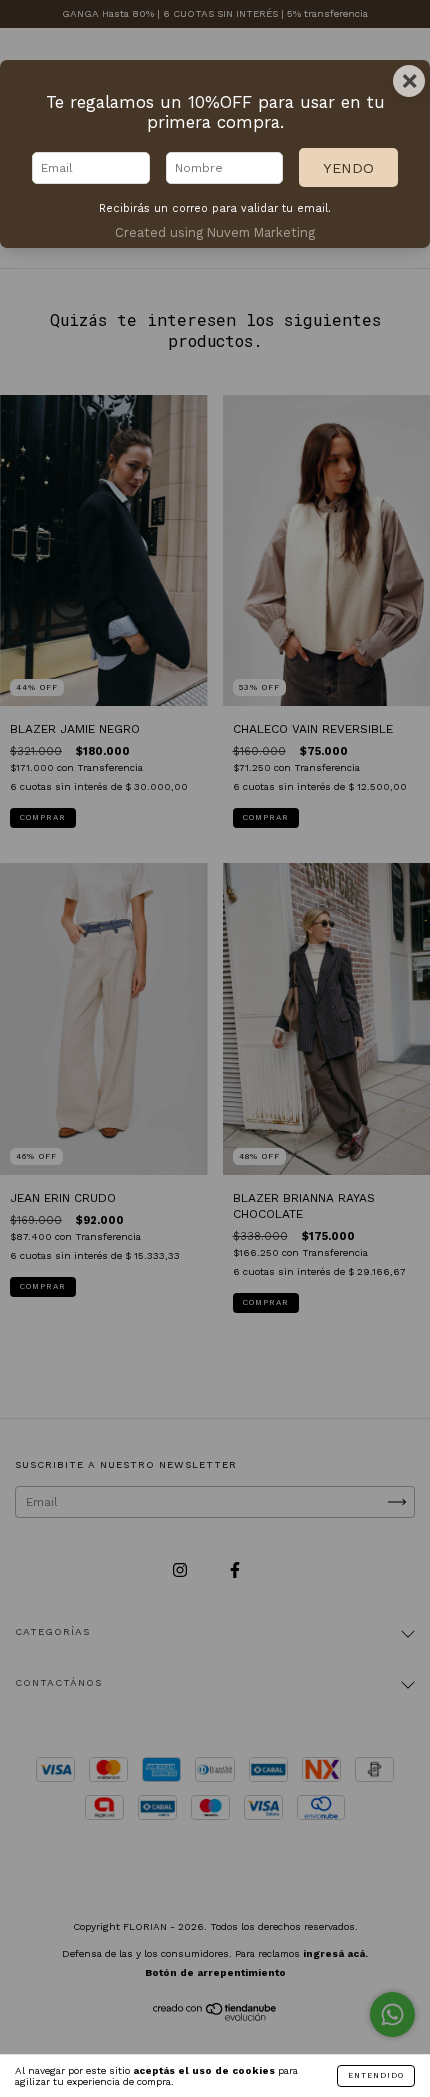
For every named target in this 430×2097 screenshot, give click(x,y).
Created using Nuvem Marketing (215, 232)
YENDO (348, 168)
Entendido (376, 2075)
